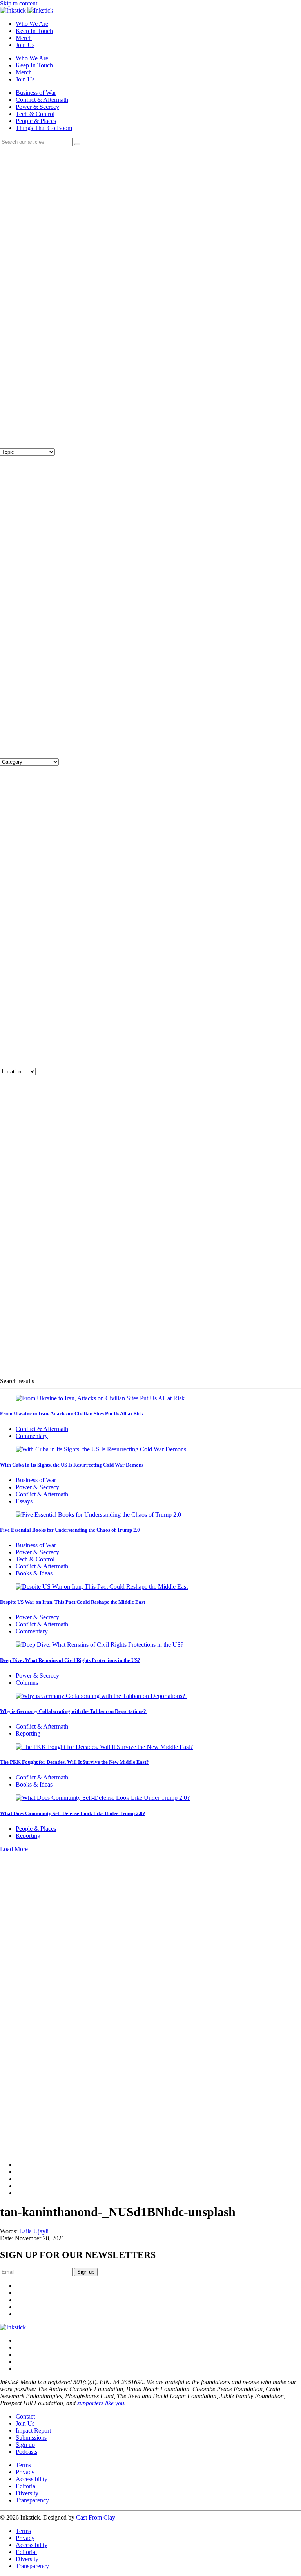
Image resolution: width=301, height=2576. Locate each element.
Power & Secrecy (37, 107)
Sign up (25, 2445)
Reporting (28, 1733)
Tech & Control (35, 114)
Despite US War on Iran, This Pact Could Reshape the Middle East (73, 1602)
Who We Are (32, 24)
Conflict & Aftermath (42, 100)
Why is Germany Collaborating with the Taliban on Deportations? (74, 1711)
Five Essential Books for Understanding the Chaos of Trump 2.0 (70, 1530)
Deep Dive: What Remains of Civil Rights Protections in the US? (70, 1660)
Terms (23, 2465)
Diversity (27, 2493)
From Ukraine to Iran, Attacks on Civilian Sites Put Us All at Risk (72, 1414)
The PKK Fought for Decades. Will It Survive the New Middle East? (74, 1762)
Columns (27, 1683)
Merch (24, 38)
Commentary (32, 1436)
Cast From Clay (96, 2517)
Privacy (25, 2472)
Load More (14, 1849)
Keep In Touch (34, 31)
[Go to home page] (13, 2327)
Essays (24, 1501)
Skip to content (19, 3)
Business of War (36, 93)
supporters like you (101, 2403)
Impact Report (33, 2431)
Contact (25, 2416)
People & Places (36, 121)
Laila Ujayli (34, 2231)
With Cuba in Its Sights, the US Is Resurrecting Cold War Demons (72, 1465)
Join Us (25, 45)
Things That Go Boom (44, 128)
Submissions (31, 2438)
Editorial (26, 2486)
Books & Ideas (34, 1573)
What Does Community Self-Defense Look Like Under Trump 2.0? (73, 1813)
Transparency (32, 2500)
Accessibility (32, 2479)
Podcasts (26, 2452)
